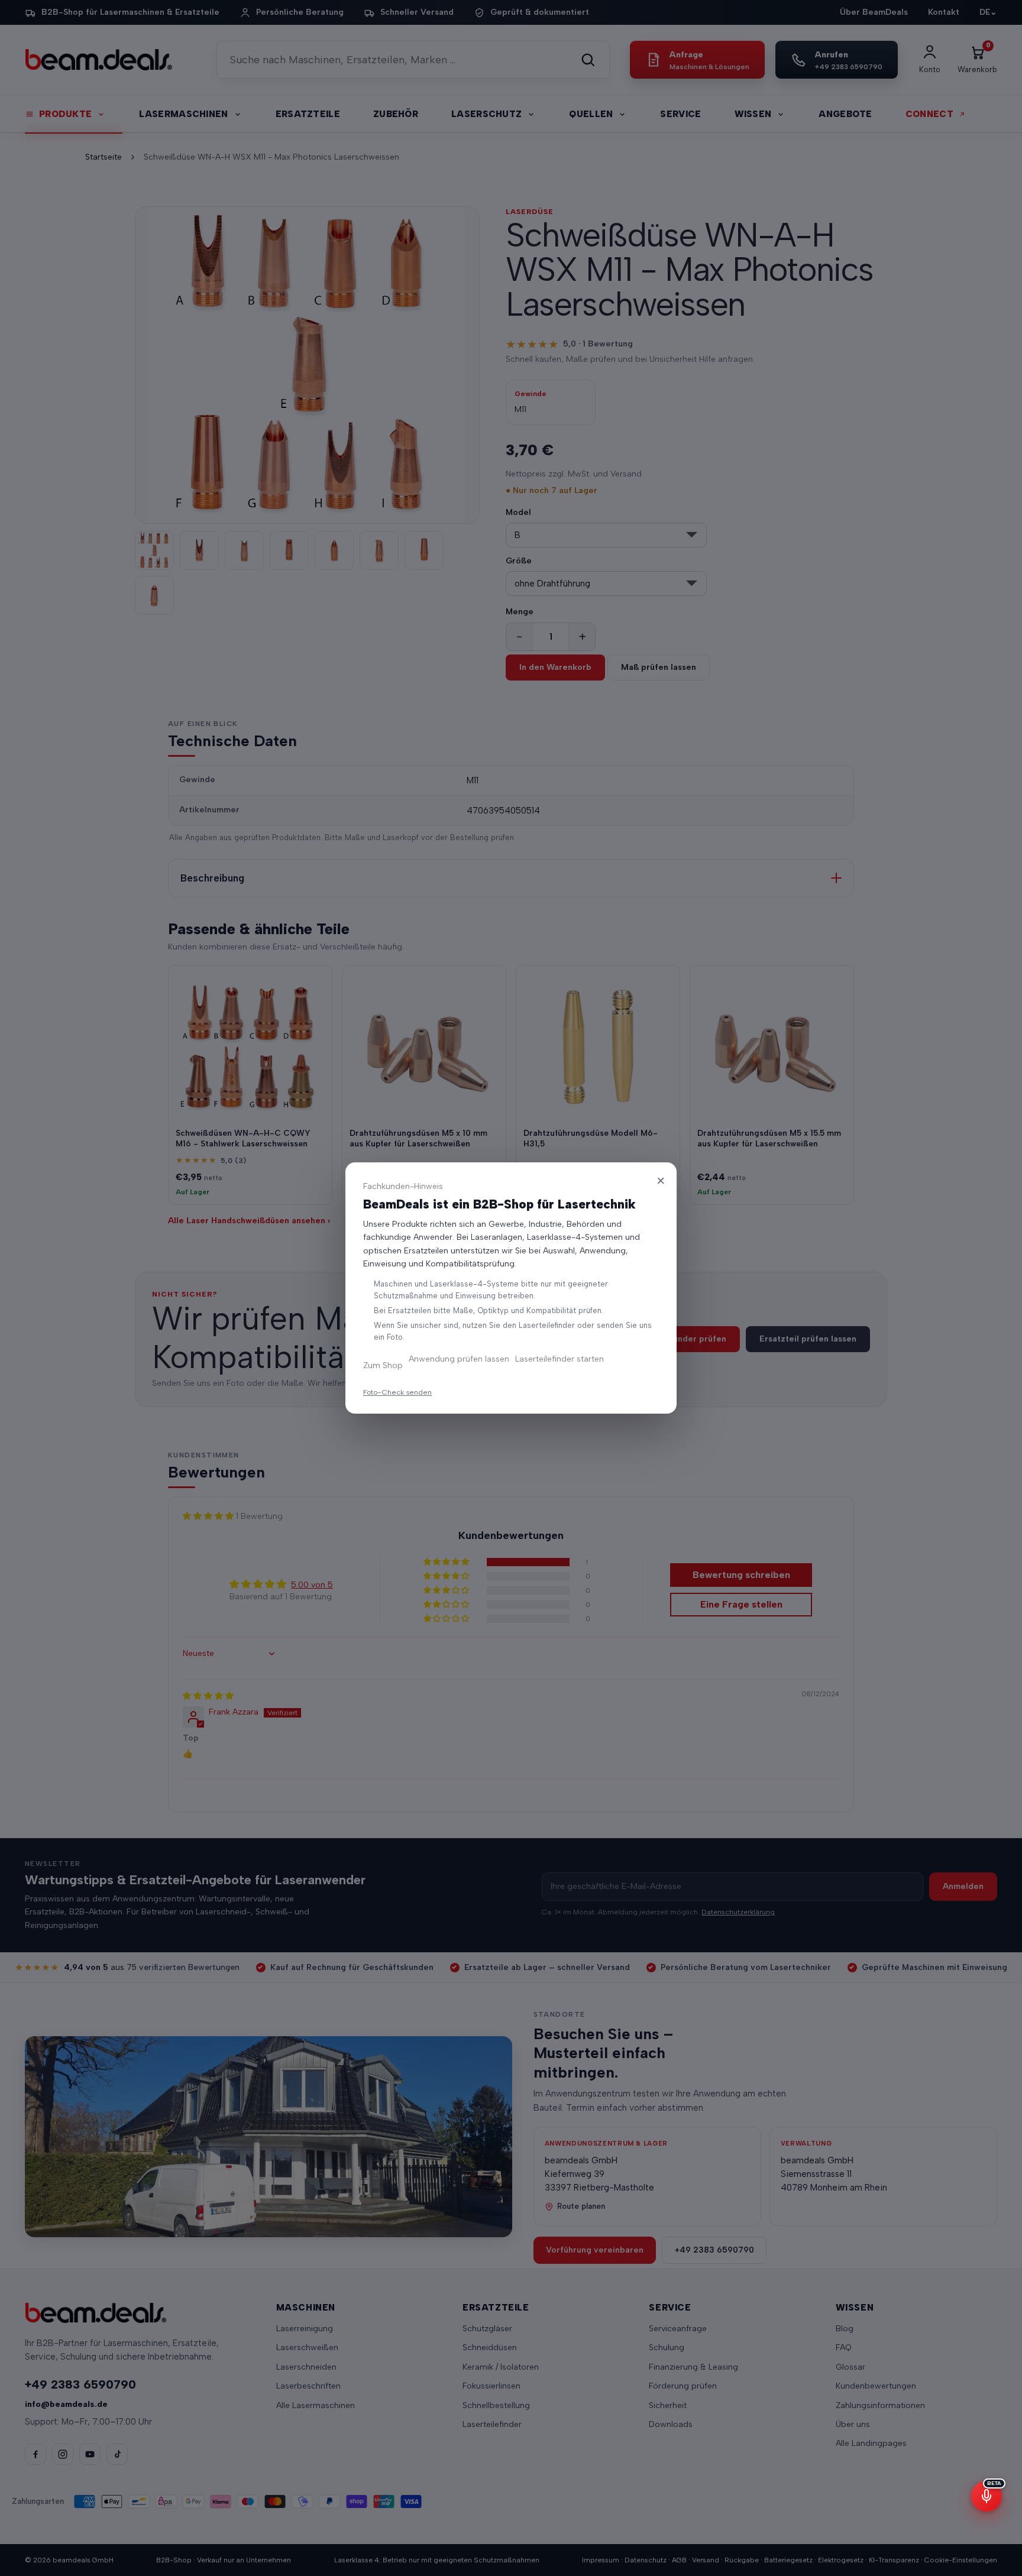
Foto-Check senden (397, 1392)
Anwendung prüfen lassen (459, 1359)
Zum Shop (383, 1365)
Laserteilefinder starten (559, 1359)
